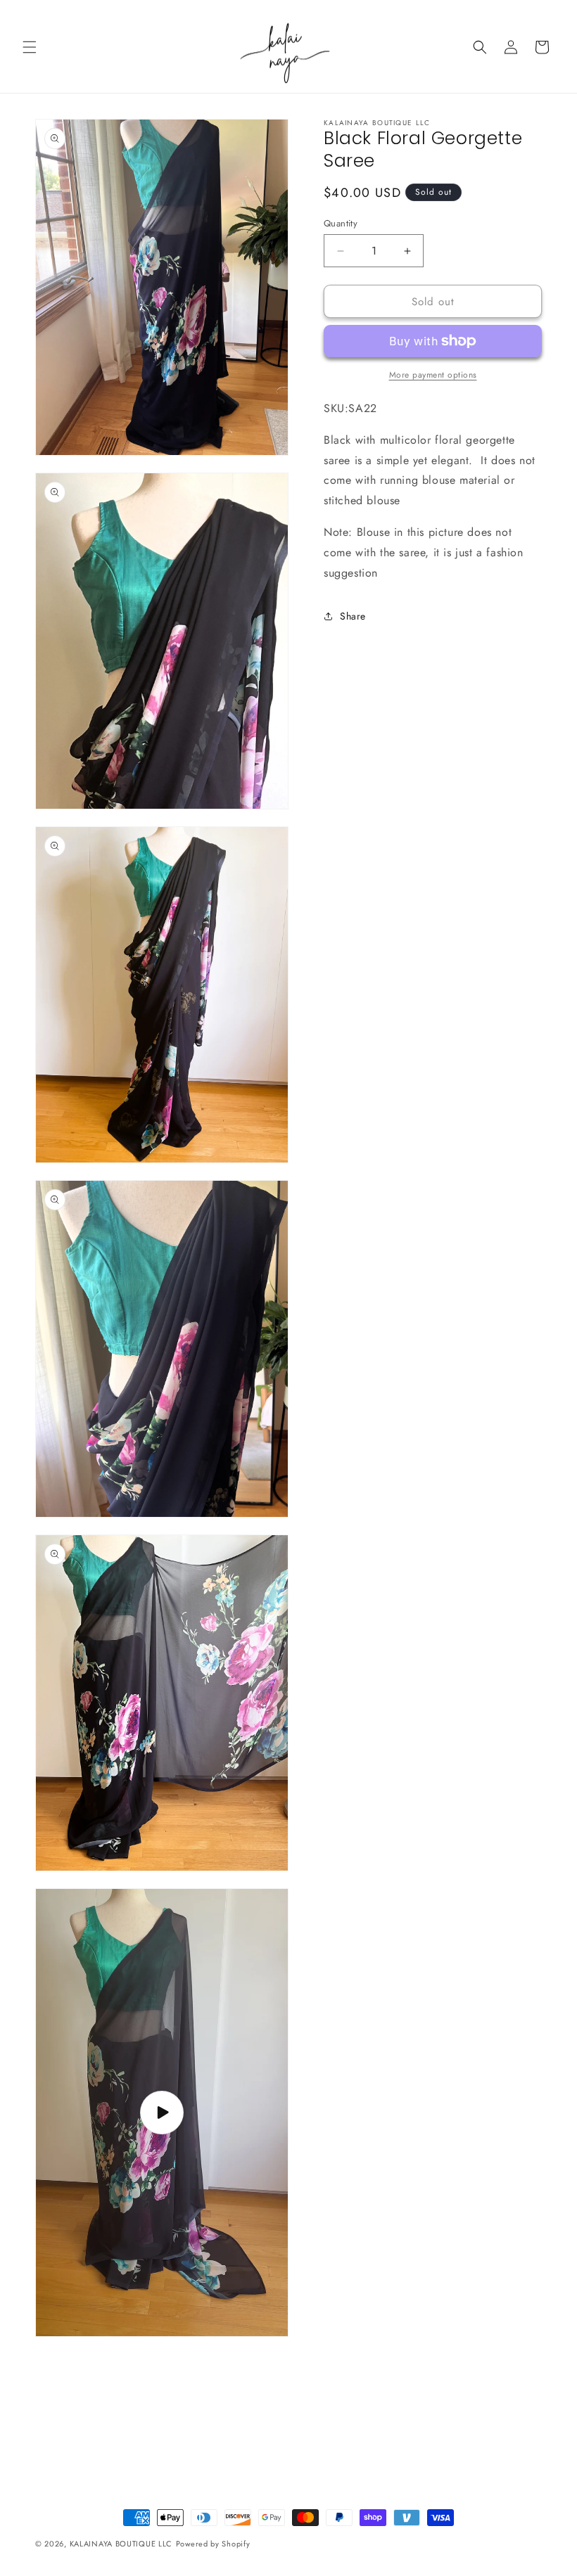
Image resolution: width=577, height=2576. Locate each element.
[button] (30, 47)
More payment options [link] (433, 375)
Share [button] (353, 616)
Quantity (341, 223)
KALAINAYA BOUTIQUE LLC (121, 2544)
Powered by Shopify (213, 2544)
